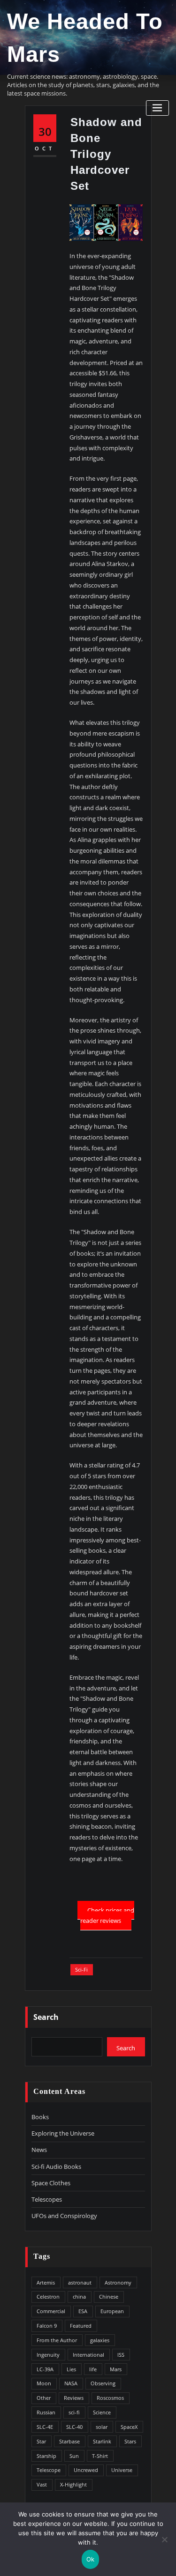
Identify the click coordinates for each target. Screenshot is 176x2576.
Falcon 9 (47, 2326)
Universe (122, 2470)
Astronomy (118, 2282)
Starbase (69, 2441)
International (88, 2355)
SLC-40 (74, 2427)
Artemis (46, 2282)
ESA (83, 2311)
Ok (91, 2559)
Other (44, 2398)
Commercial (51, 2311)
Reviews (74, 2398)
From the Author (57, 2340)
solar (102, 2427)
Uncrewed (86, 2470)
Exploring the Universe (63, 2133)
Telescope (49, 2470)
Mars (116, 2369)
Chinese (109, 2297)
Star (41, 2441)
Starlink (102, 2441)
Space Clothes (51, 2183)
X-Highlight (73, 2484)
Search (46, 2017)
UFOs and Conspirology (64, 2216)
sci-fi (81, 1969)
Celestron (48, 2297)
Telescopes (47, 2199)
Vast (42, 2484)
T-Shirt (100, 2456)
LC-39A (45, 2369)
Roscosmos (110, 2398)
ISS (121, 2355)
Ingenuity (48, 2355)
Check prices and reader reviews (107, 1915)
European (112, 2311)
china (79, 2297)
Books (40, 2117)
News (39, 2150)
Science (102, 2412)
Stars (130, 2441)
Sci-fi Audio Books (56, 2167)
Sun (74, 2456)
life (93, 2369)
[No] (164, 2539)
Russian (46, 2412)
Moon (44, 2383)
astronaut (80, 2282)
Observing (103, 2383)
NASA (71, 2383)
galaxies (100, 2340)
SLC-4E (45, 2427)
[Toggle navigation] (157, 108)
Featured (81, 2326)
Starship (46, 2456)
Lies (71, 2369)
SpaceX (129, 2427)
